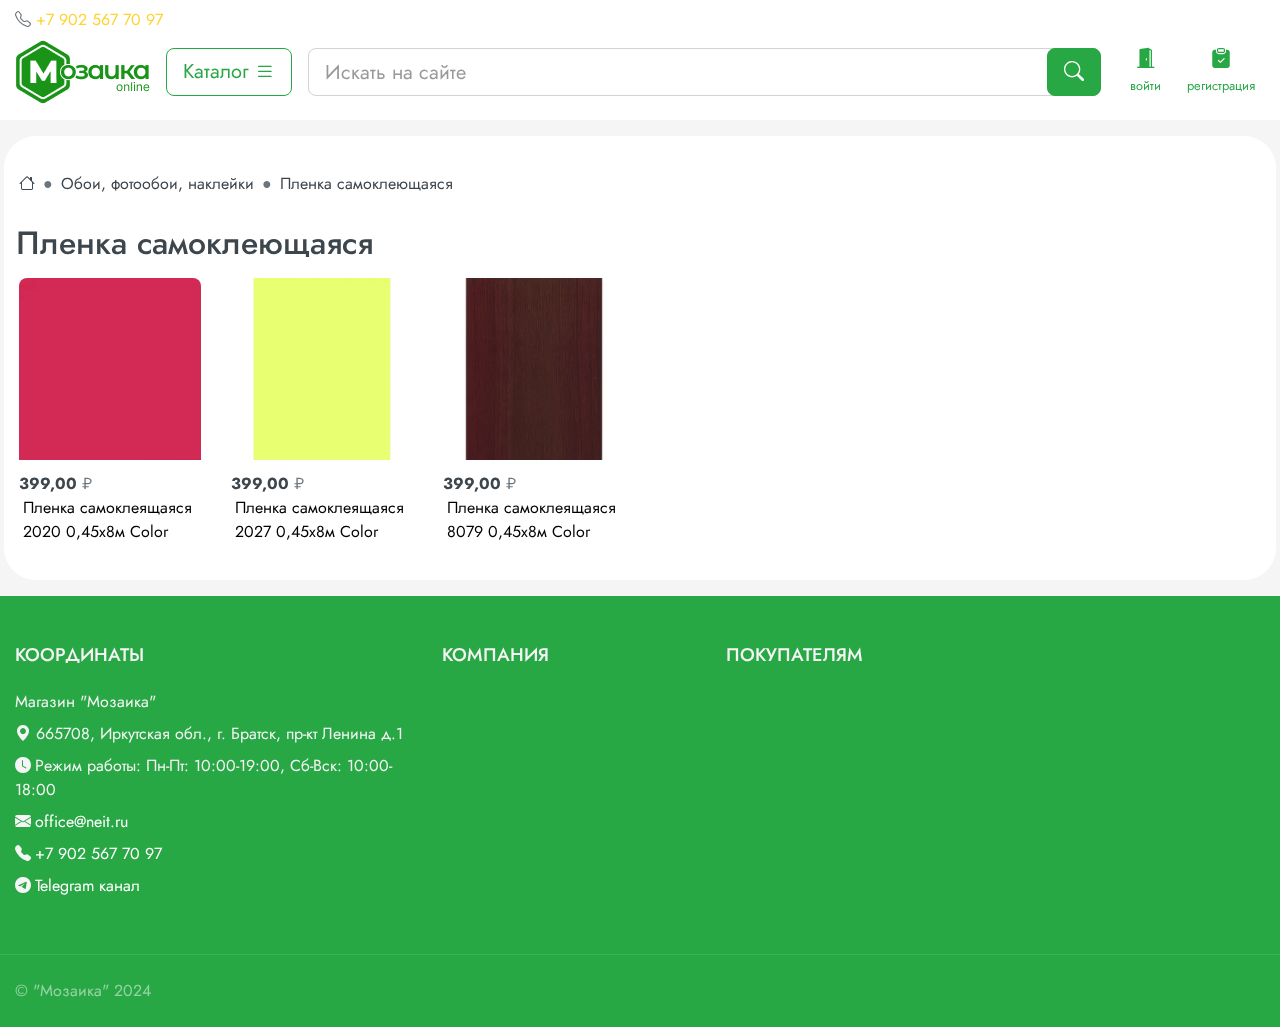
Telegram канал (87, 885)
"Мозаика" (71, 990)
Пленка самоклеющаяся (366, 183)
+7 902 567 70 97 (99, 19)
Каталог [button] (219, 71)
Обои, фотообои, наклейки (157, 183)
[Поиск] (1074, 72)
